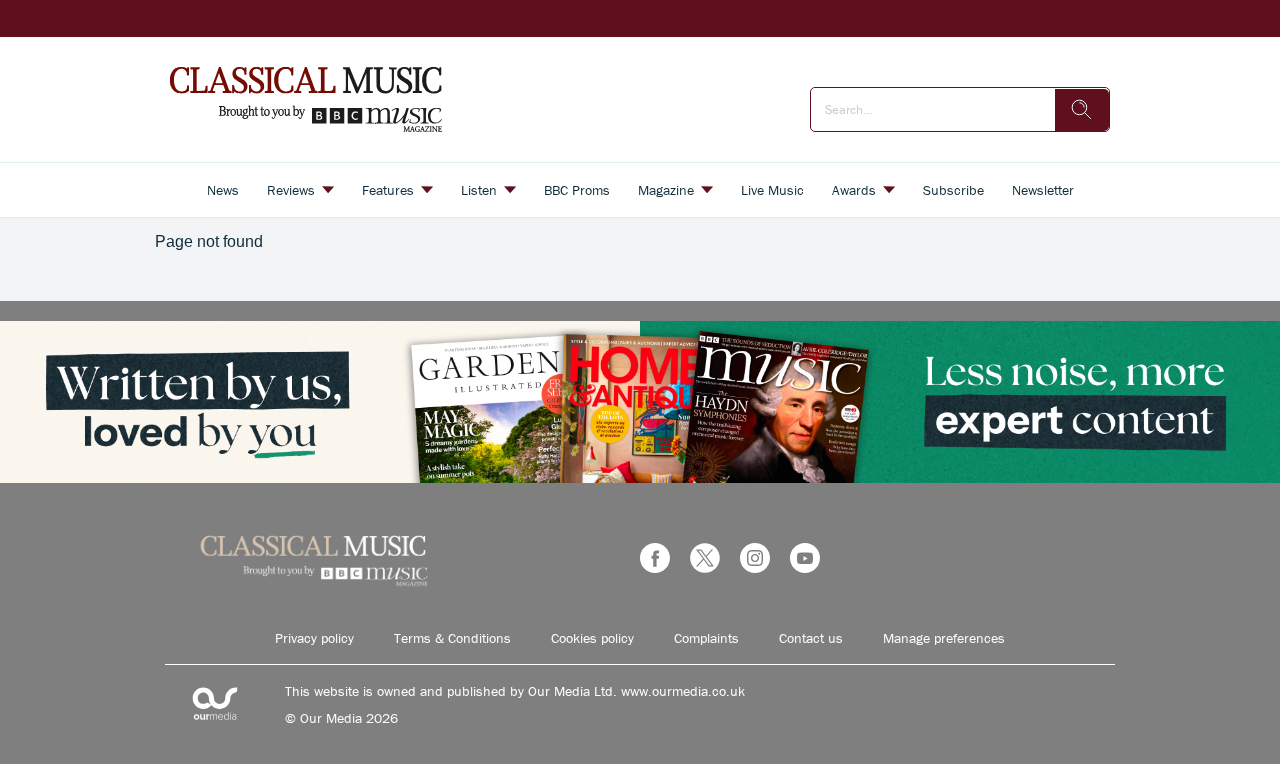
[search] (1082, 110)
